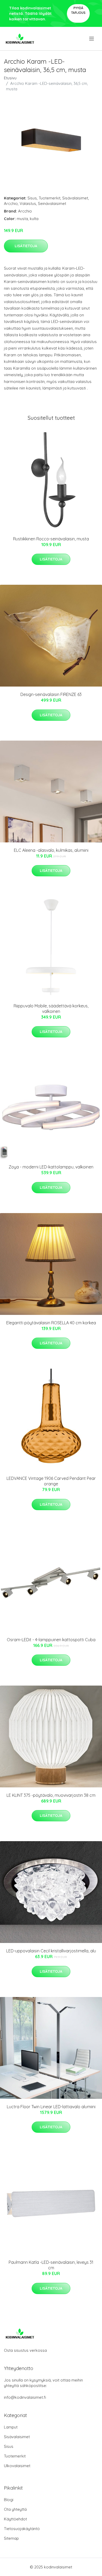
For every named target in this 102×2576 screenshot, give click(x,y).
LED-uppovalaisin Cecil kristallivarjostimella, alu (51, 1951)
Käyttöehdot (15, 2519)
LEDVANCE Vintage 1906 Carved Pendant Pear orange (51, 1481)
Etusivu (10, 78)
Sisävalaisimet (75, 198)
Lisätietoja (26, 246)
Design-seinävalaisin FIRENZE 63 (51, 694)
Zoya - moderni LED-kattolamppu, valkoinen (51, 1167)
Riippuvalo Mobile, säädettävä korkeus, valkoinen (51, 1009)
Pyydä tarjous (78, 10)
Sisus (32, 198)
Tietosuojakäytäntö (22, 2529)
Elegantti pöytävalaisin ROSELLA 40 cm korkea (51, 1323)
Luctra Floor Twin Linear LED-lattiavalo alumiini (51, 2107)
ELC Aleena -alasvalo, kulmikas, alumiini (51, 850)
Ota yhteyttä (15, 2509)
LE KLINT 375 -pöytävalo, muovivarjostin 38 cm (51, 1795)
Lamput (11, 2427)
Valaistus (28, 203)
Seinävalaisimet (52, 203)
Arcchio (11, 203)
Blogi (9, 2500)
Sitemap (11, 2538)
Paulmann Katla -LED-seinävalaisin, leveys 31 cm (51, 2265)
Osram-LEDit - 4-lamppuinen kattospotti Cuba (51, 1640)
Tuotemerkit (50, 198)
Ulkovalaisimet (17, 2466)
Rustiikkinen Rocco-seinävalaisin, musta (51, 539)
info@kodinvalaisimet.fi (25, 2397)
